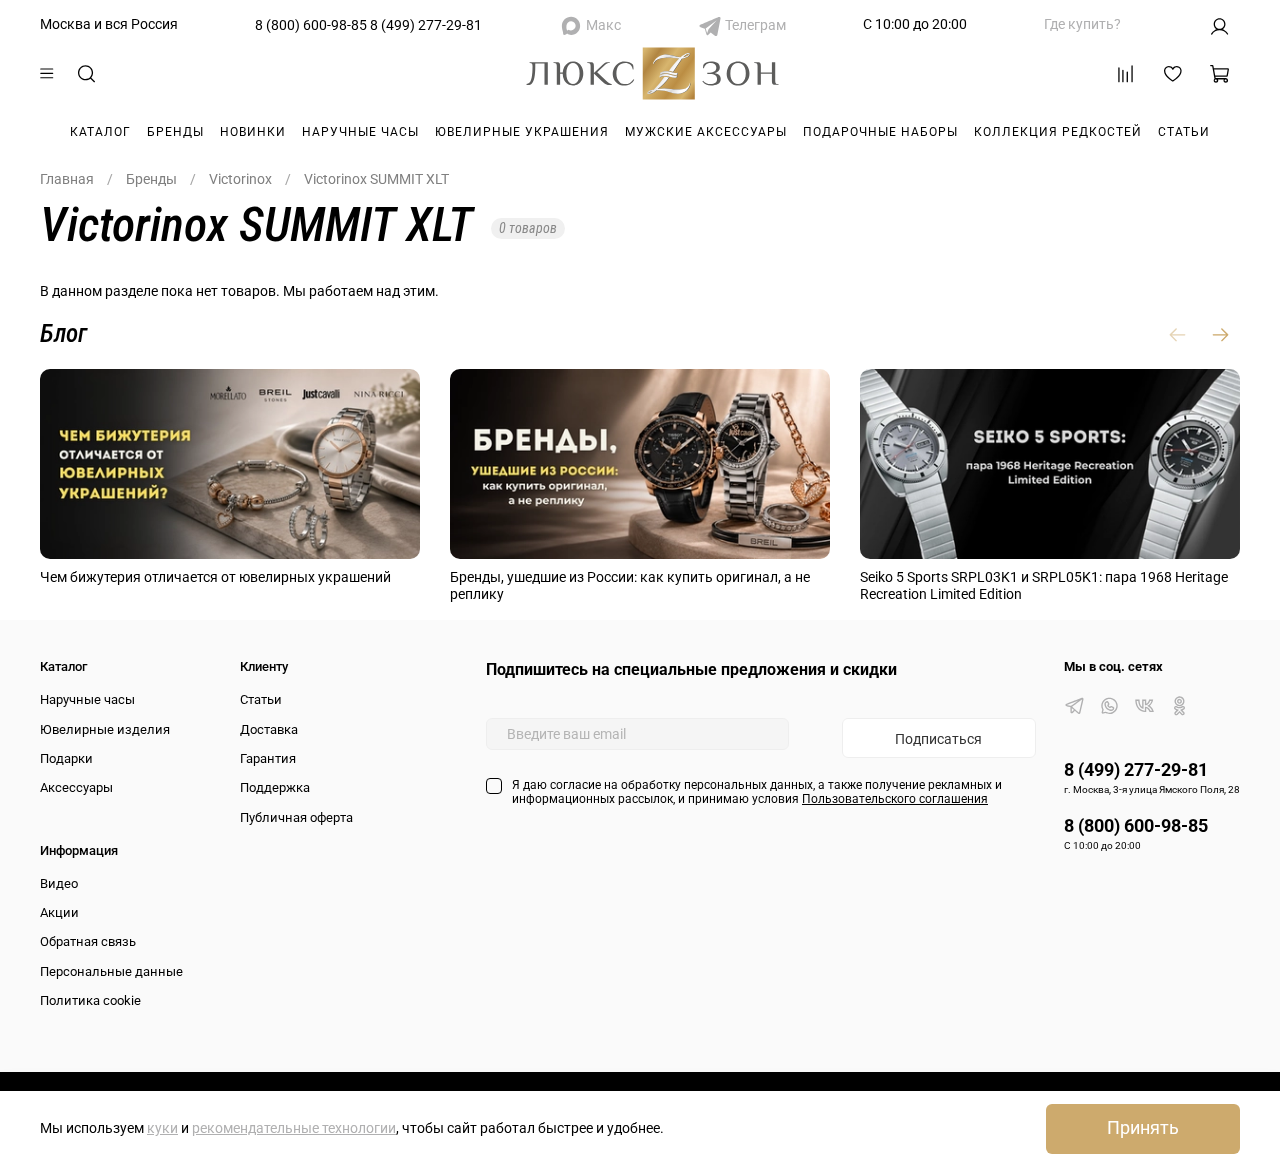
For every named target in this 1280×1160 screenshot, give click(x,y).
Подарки (66, 758)
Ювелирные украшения (522, 132)
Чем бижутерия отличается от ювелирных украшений (215, 577)
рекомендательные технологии (294, 1128)
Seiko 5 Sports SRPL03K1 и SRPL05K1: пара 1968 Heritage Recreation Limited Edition (1044, 585)
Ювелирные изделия (105, 729)
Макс (603, 25)
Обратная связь (88, 941)
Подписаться (938, 739)
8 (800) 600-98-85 (311, 25)
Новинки (253, 132)
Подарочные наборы (880, 132)
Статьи (1184, 132)
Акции (59, 912)
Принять (1143, 1128)
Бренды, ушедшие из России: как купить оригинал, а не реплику (630, 585)
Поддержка (275, 787)
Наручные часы (360, 132)
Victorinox (240, 179)
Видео (59, 883)
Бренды (175, 132)
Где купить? (1082, 24)
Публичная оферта (296, 817)
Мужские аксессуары (706, 132)
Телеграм (755, 25)
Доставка (269, 729)
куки (162, 1128)
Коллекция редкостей (1058, 132)
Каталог (100, 132)
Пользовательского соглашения (895, 799)
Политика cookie (90, 1000)
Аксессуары (76, 787)
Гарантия (268, 758)
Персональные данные (111, 971)
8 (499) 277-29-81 (426, 25)
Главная (67, 179)
